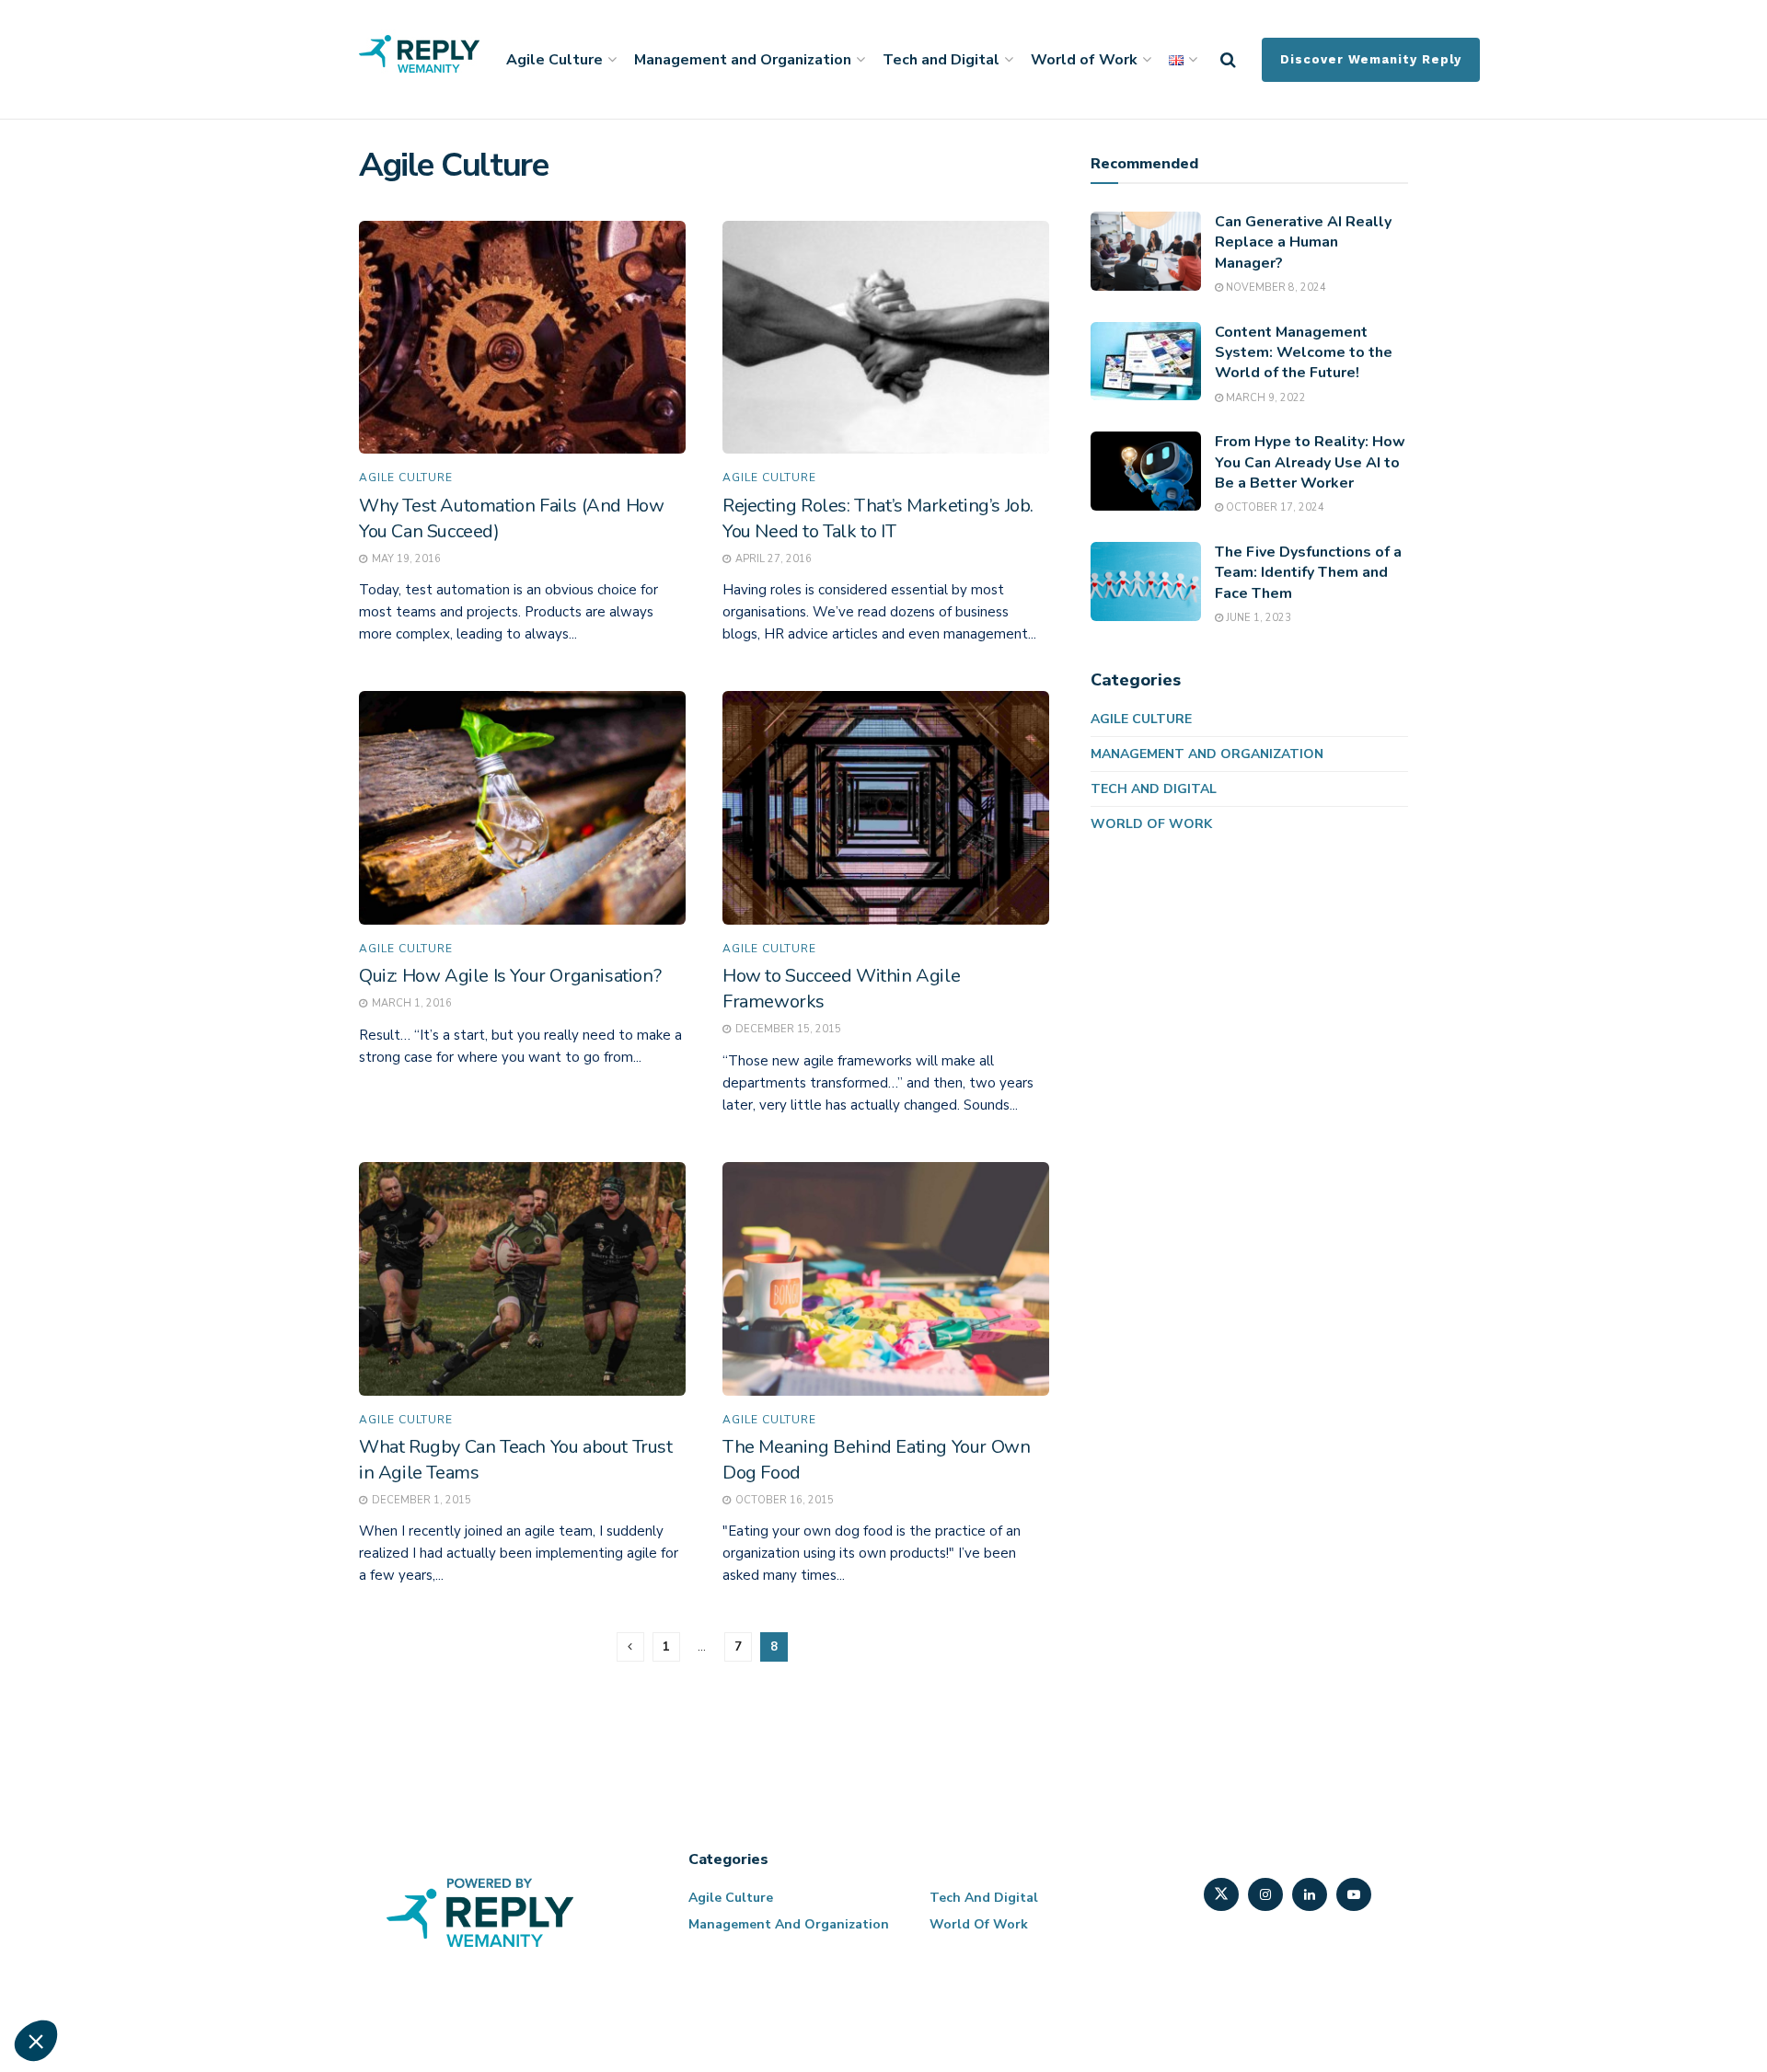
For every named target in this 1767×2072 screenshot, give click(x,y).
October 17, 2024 (1274, 507)
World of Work (1084, 60)
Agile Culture (554, 60)
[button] (36, 2041)
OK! (341, 1979)
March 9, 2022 (1265, 398)
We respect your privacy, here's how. (127, 1789)
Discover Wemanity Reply (1371, 59)
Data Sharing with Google (116, 1849)
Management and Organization (743, 60)
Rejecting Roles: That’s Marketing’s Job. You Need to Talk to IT (878, 518)
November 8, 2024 (1275, 288)
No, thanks (83, 1979)
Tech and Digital (941, 60)
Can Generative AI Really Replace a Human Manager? (1303, 242)
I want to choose (212, 1979)
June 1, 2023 (1257, 618)
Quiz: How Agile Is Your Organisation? (510, 976)
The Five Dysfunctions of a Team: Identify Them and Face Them (1308, 573)
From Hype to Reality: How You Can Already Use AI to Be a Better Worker (1310, 462)
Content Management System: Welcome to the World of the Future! (1304, 353)
